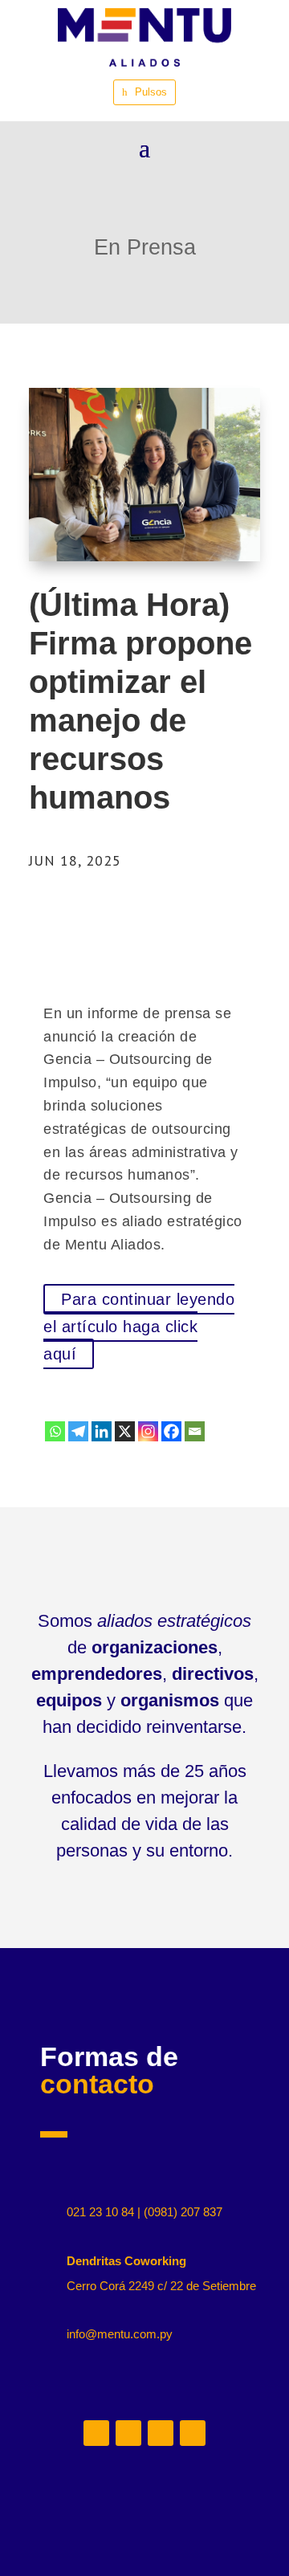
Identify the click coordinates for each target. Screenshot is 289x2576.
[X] (125, 1431)
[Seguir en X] (161, 2433)
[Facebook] (171, 1431)
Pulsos (151, 92)
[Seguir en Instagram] (128, 2433)
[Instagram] (148, 1431)
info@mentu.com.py (120, 2334)
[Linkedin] (102, 1431)
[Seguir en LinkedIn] (96, 2433)
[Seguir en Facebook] (193, 2433)
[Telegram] (78, 1431)
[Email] (195, 1431)
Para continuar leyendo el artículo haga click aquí (139, 1327)
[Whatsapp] (55, 1431)
